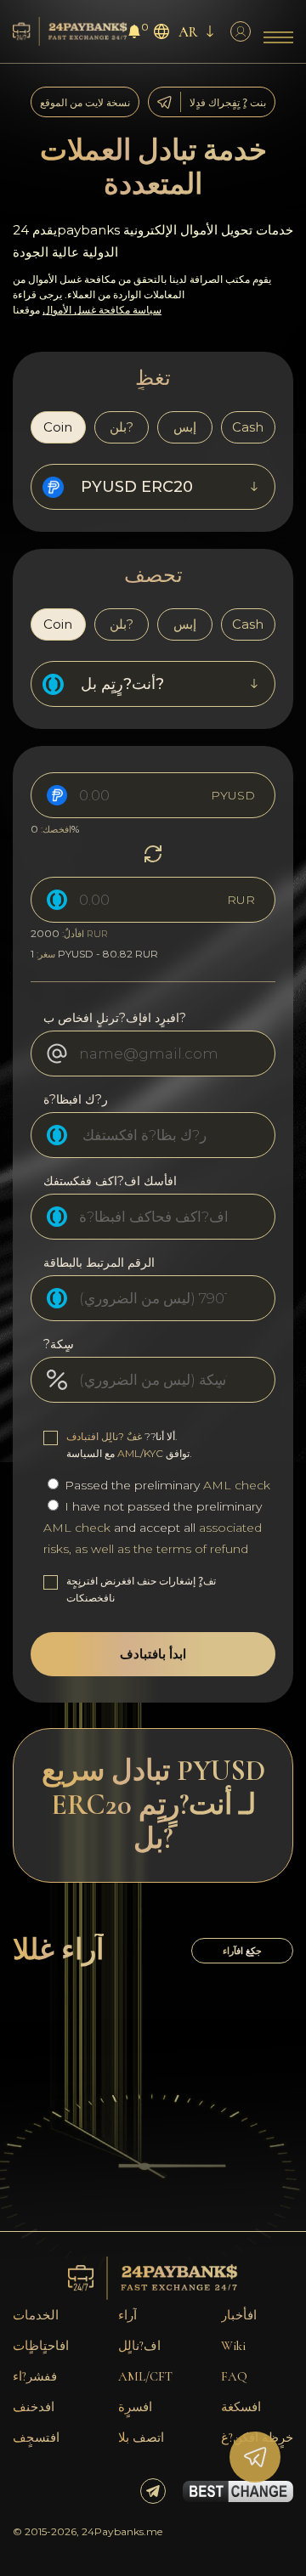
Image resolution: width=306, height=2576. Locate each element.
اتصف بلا (141, 2438)
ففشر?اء (35, 2376)
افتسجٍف (36, 2438)
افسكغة (241, 2407)
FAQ (234, 2376)
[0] (134, 34)
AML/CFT (145, 2376)
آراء (127, 2315)
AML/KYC (140, 1453)
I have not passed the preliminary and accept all (153, 1528)
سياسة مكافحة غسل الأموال (102, 310)
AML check (237, 1485)
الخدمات (36, 2315)
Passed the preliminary (166, 1485)
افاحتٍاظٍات (41, 2346)
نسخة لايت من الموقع (85, 102)
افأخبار (239, 2315)
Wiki (233, 2346)
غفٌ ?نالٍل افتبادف (104, 1436)
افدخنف (34, 2407)
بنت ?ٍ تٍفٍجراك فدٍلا (228, 102)
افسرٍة (135, 2407)
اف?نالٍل (139, 2346)
